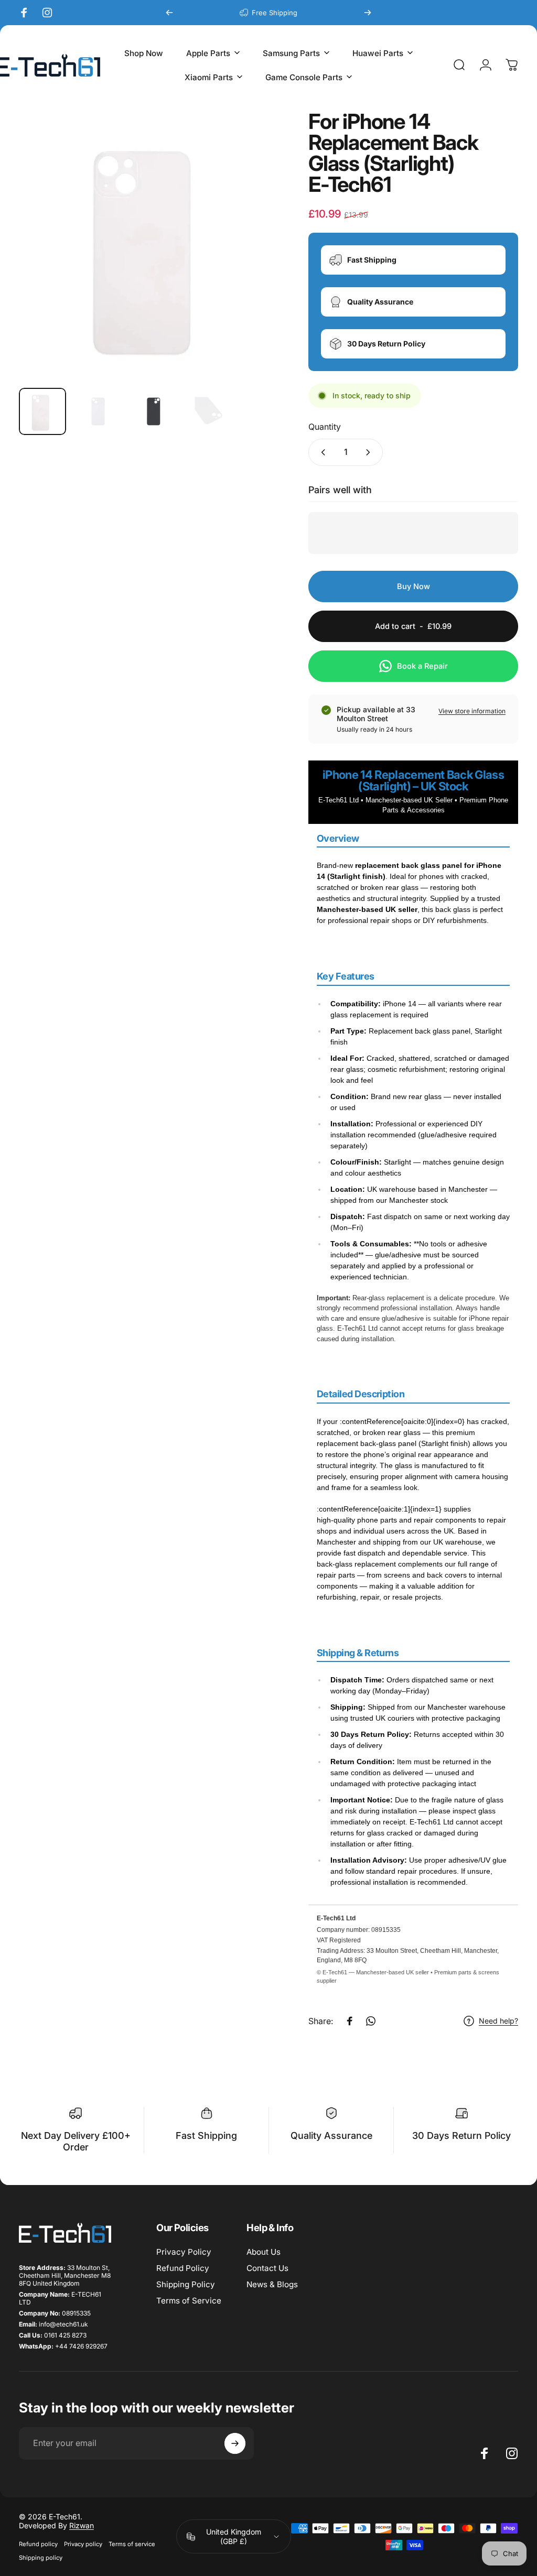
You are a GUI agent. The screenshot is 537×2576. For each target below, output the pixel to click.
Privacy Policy (184, 2252)
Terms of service (132, 2544)
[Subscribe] (235, 2443)
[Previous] (169, 13)
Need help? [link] (498, 2021)
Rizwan (82, 2525)
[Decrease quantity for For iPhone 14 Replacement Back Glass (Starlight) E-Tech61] (321, 452)
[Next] (368, 13)
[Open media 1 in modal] (153, 245)
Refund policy (38, 2544)
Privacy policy (83, 2544)
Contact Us (267, 2268)
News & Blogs (272, 2284)
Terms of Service (189, 2301)
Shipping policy (41, 2558)
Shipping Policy (186, 2284)
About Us (264, 2252)
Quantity (325, 427)
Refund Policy (183, 2268)
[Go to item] (42, 411)
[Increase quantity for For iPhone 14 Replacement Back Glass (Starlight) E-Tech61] (370, 452)
